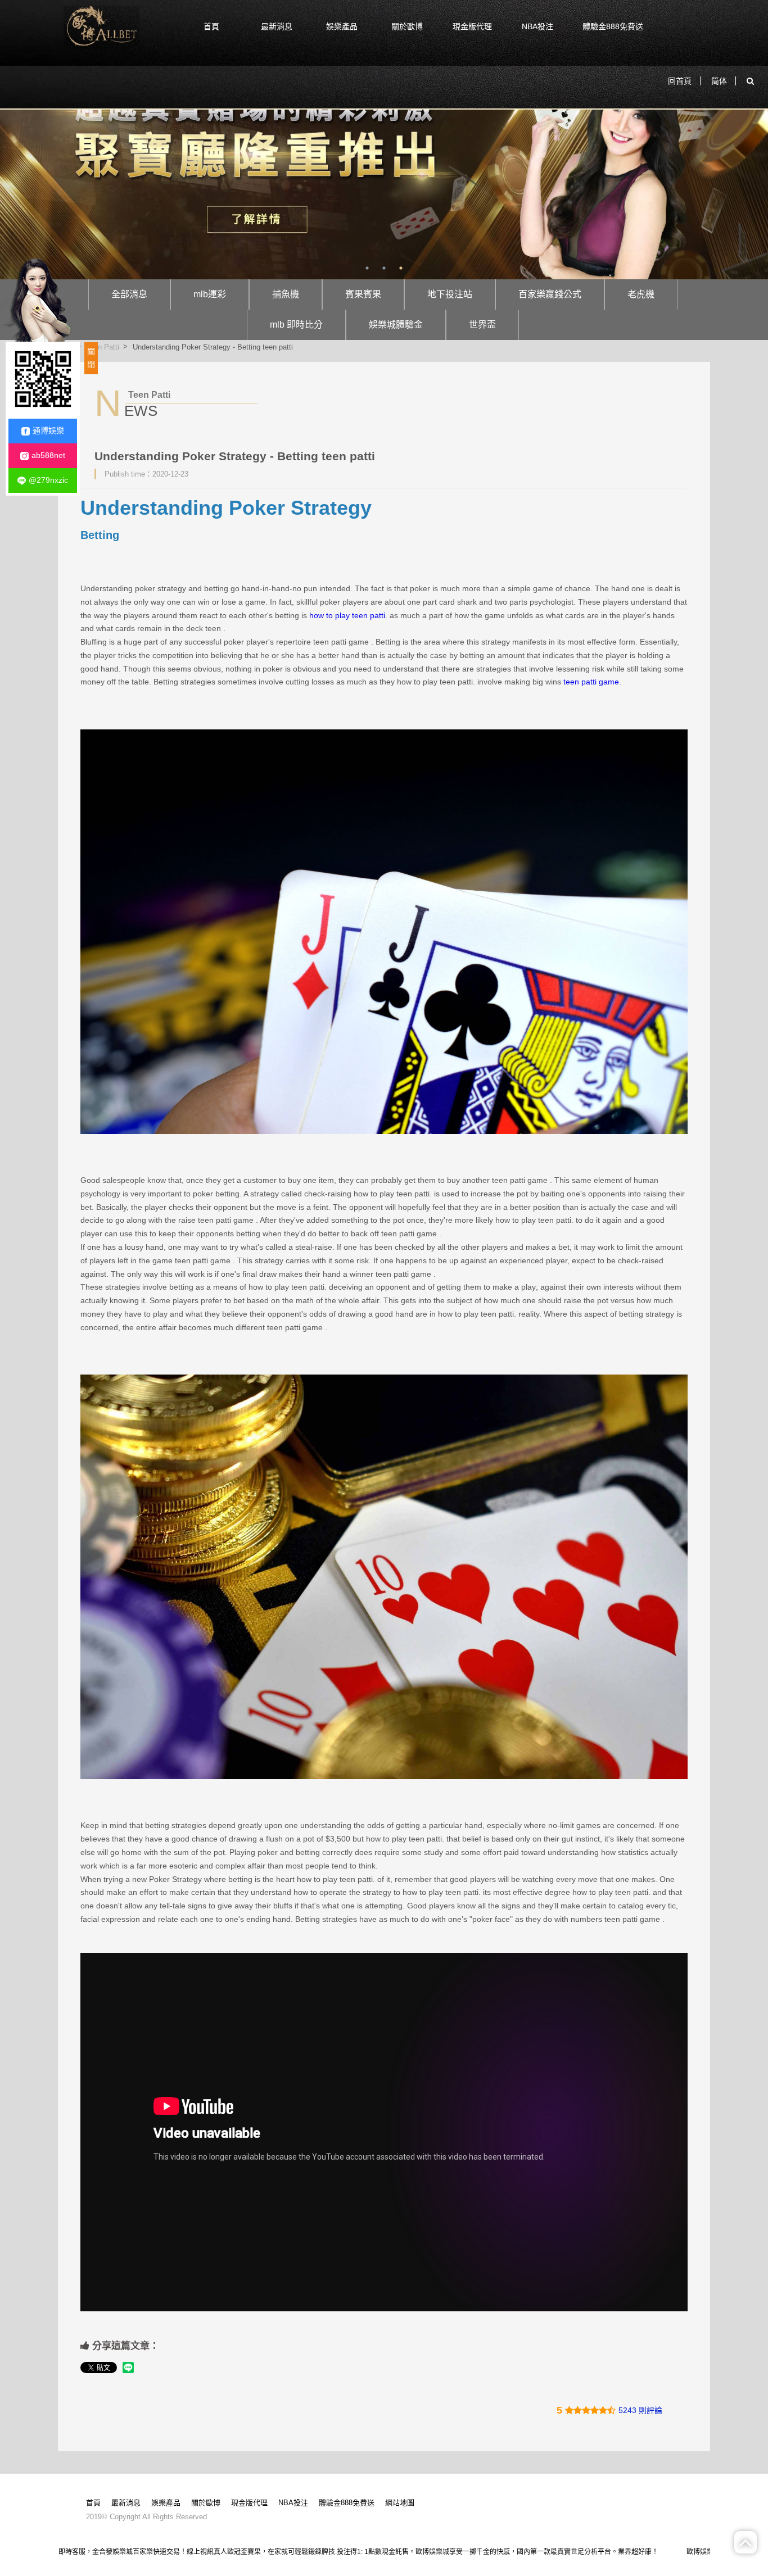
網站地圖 (400, 2503)
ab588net (48, 455)
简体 (719, 81)
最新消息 (277, 26)
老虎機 (641, 294)
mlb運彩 (210, 294)
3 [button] (401, 268)
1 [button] (367, 268)
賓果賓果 (363, 294)
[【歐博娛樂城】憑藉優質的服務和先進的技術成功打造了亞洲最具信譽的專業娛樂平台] (384, 167)
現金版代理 (472, 26)
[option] (384, 167)
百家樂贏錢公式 (550, 294)
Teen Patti (103, 346)
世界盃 (482, 325)
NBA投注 (537, 26)
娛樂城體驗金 (396, 325)
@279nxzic (48, 480)
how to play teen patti (347, 615)
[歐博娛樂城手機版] (101, 27)
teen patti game (591, 682)
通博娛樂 (48, 430)
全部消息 (129, 294)
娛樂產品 (342, 26)
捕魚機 (286, 294)
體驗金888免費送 (613, 26)
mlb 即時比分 (296, 325)
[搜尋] (750, 81)
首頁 (211, 26)
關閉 (91, 358)
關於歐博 (407, 26)
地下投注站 (450, 294)
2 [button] (384, 268)
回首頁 (680, 81)
